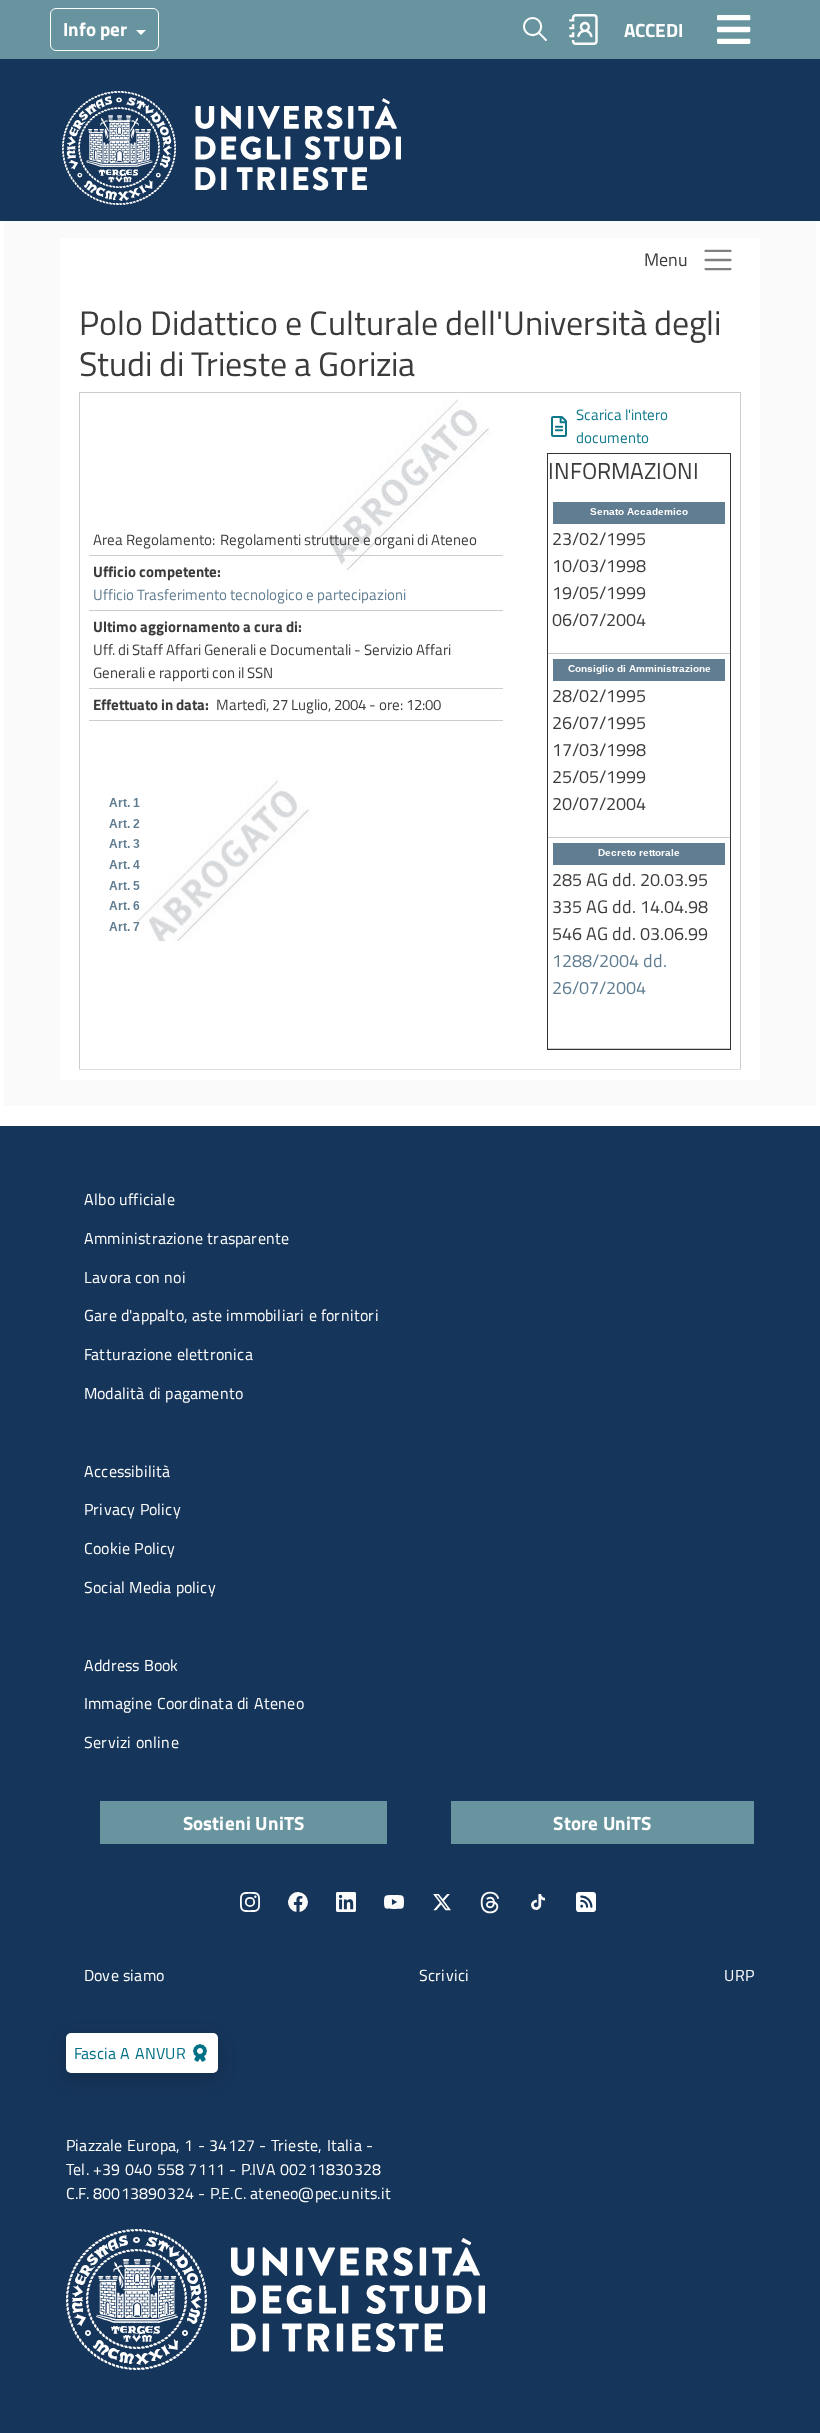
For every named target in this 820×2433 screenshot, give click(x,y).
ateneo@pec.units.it (320, 2193)
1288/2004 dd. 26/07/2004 (609, 974)
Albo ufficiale (129, 1199)
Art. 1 (124, 803)
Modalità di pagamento (163, 1393)
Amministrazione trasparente (186, 1238)
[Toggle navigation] (734, 29)
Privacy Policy (132, 1509)
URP (739, 1975)
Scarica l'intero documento (622, 426)
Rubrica (584, 29)
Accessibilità (127, 1471)
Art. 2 (124, 824)
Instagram (250, 1902)
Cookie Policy (130, 1548)
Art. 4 (124, 865)
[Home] (231, 153)
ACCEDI (653, 29)
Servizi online (131, 1742)
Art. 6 (124, 906)
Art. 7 (124, 927)
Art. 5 (124, 886)
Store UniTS (602, 1822)
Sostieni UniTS (244, 1822)
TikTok (538, 1902)
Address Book (131, 1665)
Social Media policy (150, 1587)
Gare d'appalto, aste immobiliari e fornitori (231, 1315)
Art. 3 (124, 844)
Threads (490, 1902)
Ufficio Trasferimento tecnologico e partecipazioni (249, 594)
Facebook (298, 1902)
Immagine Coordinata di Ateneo (194, 1703)
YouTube (394, 1902)
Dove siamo (124, 1975)
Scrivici (444, 1975)
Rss (586, 1902)
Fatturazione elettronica (168, 1354)
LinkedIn (346, 1902)
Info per (97, 28)
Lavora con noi (135, 1277)
